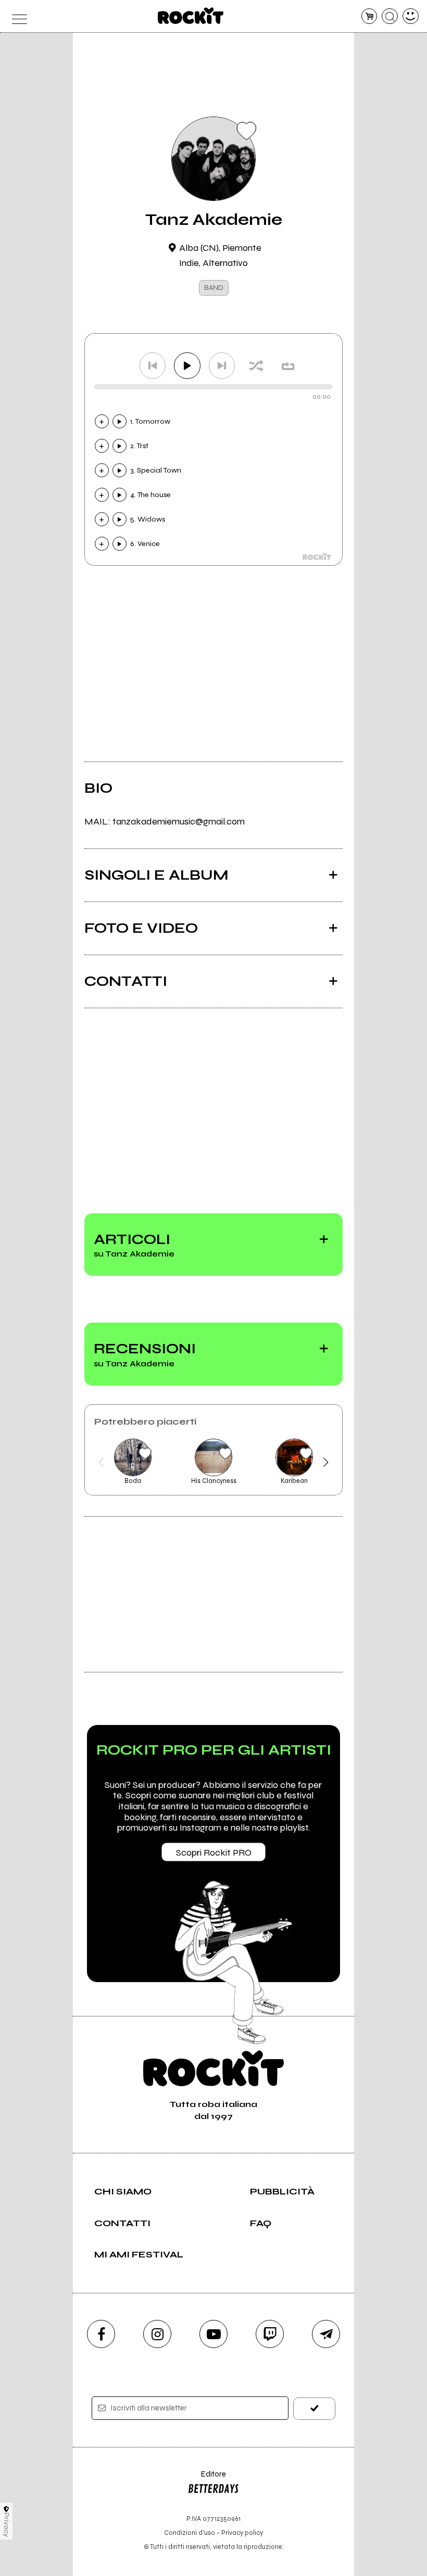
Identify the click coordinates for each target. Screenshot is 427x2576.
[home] (191, 16)
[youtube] (213, 2334)
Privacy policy (242, 2533)
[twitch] (270, 2334)
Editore (207, 2479)
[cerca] (390, 16)
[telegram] (326, 2334)
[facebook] (101, 2334)
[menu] (16, 16)
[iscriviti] (314, 2409)
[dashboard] (411, 16)
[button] (101, 1462)
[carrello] (369, 16)
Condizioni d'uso (190, 2533)
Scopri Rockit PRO (214, 1852)
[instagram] (157, 2334)
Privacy (7, 2525)
